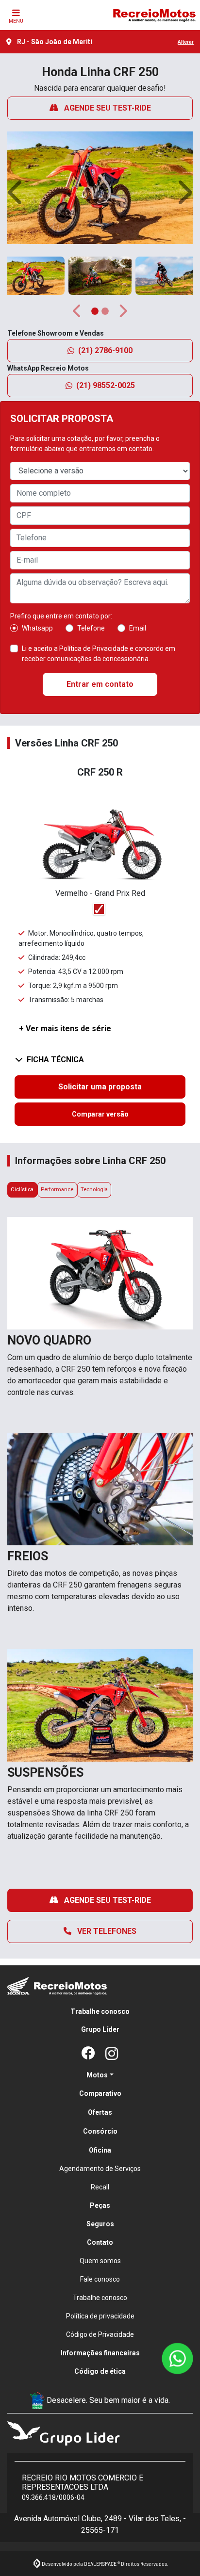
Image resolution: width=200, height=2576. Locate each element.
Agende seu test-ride (107, 108)
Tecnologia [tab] (94, 1190)
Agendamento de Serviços (100, 2169)
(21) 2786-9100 (105, 350)
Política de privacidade (100, 2316)
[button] (16, 192)
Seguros (100, 2224)
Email (138, 628)
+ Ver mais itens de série (65, 1029)
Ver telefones (106, 1931)
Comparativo (100, 2093)
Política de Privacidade (94, 648)
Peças (100, 2205)
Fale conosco (100, 2279)
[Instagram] (112, 2054)
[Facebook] (88, 2054)
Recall (100, 2187)
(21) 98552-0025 (106, 385)
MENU (16, 21)
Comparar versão (100, 1114)
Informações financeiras (100, 2353)
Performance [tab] (57, 1190)
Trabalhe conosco (100, 2011)
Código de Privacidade (100, 2334)
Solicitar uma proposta (100, 1087)
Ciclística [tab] (22, 1190)
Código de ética (100, 2371)
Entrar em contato (100, 684)
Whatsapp (37, 628)
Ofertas (100, 2112)
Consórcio (100, 2131)
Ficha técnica (55, 1060)
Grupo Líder (100, 2029)
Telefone (91, 628)
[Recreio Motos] (154, 15)
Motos (97, 2075)
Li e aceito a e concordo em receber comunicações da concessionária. (99, 654)
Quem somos (100, 2261)
